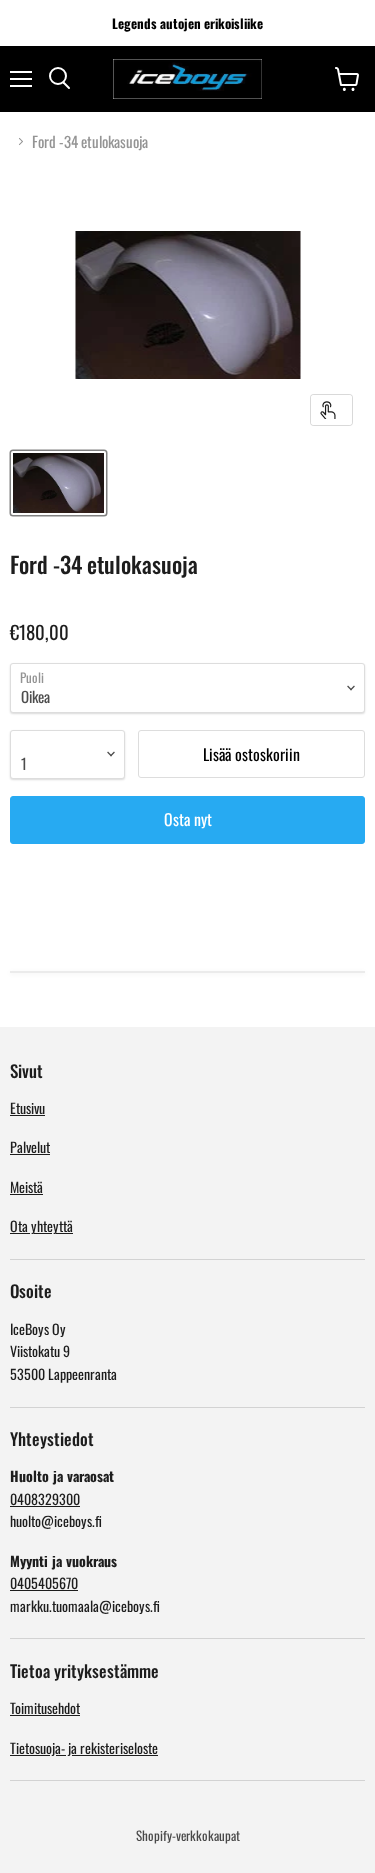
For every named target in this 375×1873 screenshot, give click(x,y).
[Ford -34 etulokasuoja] (58, 483)
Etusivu (27, 1107)
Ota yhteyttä (41, 1225)
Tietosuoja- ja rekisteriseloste (84, 1747)
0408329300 (45, 1498)
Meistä (26, 1186)
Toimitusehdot (45, 1707)
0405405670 (44, 1582)
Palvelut (30, 1146)
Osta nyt (188, 819)
